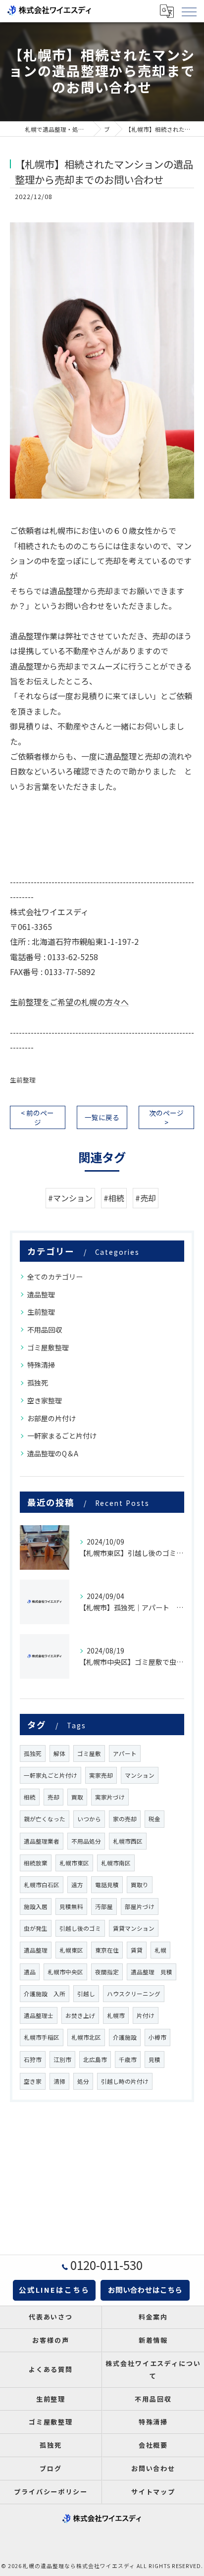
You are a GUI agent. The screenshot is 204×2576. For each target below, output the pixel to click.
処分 (83, 2081)
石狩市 (33, 2060)
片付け (146, 2015)
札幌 (160, 1950)
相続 (30, 1797)
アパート (125, 1753)
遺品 (30, 1972)
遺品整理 (41, 1294)
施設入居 (36, 1906)
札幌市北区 (86, 2037)
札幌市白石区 (42, 1885)
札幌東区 (71, 1950)
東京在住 (107, 1950)
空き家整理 (45, 1400)
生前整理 (23, 1080)
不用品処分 (86, 1841)
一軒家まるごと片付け (62, 1436)
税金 (154, 1819)
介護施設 (125, 2037)
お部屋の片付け (51, 1418)
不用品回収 (45, 1330)
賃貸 (137, 1950)
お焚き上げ (80, 2015)
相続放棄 (36, 1863)
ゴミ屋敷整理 (48, 1347)
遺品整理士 (39, 2015)
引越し (86, 1994)
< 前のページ (37, 1117)
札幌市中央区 (65, 1972)
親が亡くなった (45, 1819)
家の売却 (125, 1819)
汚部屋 (104, 1906)
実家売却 (101, 1775)
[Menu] (189, 11)
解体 (59, 1753)
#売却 (146, 1198)
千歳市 (128, 2060)
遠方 (77, 1885)
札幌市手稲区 (42, 2037)
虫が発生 (36, 1928)
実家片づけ (110, 1797)
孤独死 (38, 1383)
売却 (53, 1797)
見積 (154, 2060)
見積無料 (71, 1906)
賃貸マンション (134, 1928)
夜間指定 (107, 1972)
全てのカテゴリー (55, 1277)
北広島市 (95, 2060)
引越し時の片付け (125, 2081)
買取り (140, 1885)
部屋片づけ (140, 1906)
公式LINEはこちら (54, 2290)
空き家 (33, 2081)
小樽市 (157, 2037)
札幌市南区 (116, 1863)
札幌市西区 (128, 1841)
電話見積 (107, 1885)
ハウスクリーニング (134, 1994)
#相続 (114, 1198)
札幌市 (116, 2015)
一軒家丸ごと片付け (51, 1775)
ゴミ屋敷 (89, 1753)
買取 (77, 1797)
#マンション (70, 1198)
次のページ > (166, 1117)
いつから (89, 1819)
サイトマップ (153, 2492)
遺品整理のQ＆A (53, 1453)
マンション (140, 1775)
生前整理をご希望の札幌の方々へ (69, 1002)
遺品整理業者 (42, 1841)
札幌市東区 (74, 1863)
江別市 (62, 2060)
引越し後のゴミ (80, 1928)
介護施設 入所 (45, 1994)
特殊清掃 (41, 1365)
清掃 (59, 2081)
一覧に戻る (102, 1117)
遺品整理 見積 (152, 1972)
